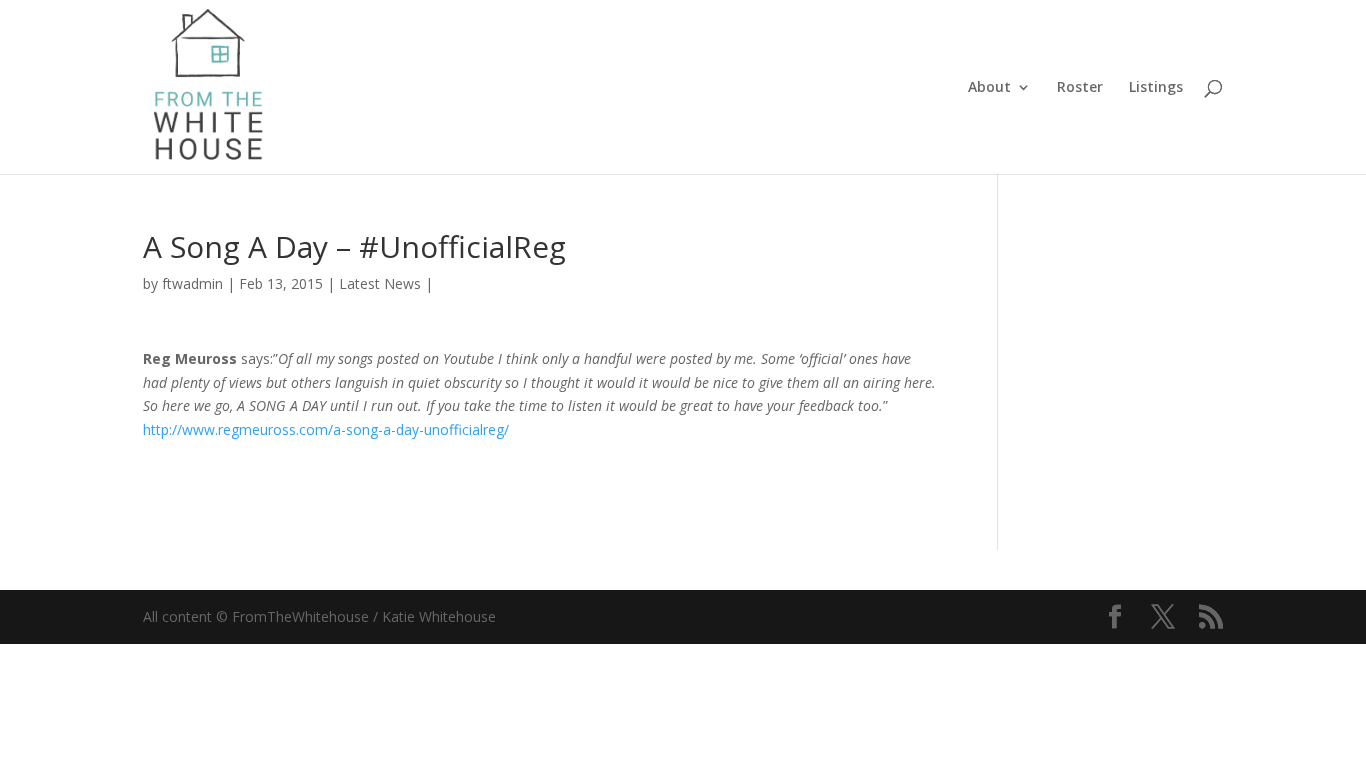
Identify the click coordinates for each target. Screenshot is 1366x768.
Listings (1156, 88)
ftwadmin (192, 283)
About (989, 88)
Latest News (380, 283)
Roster (1080, 88)
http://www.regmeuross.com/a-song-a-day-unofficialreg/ (326, 429)
